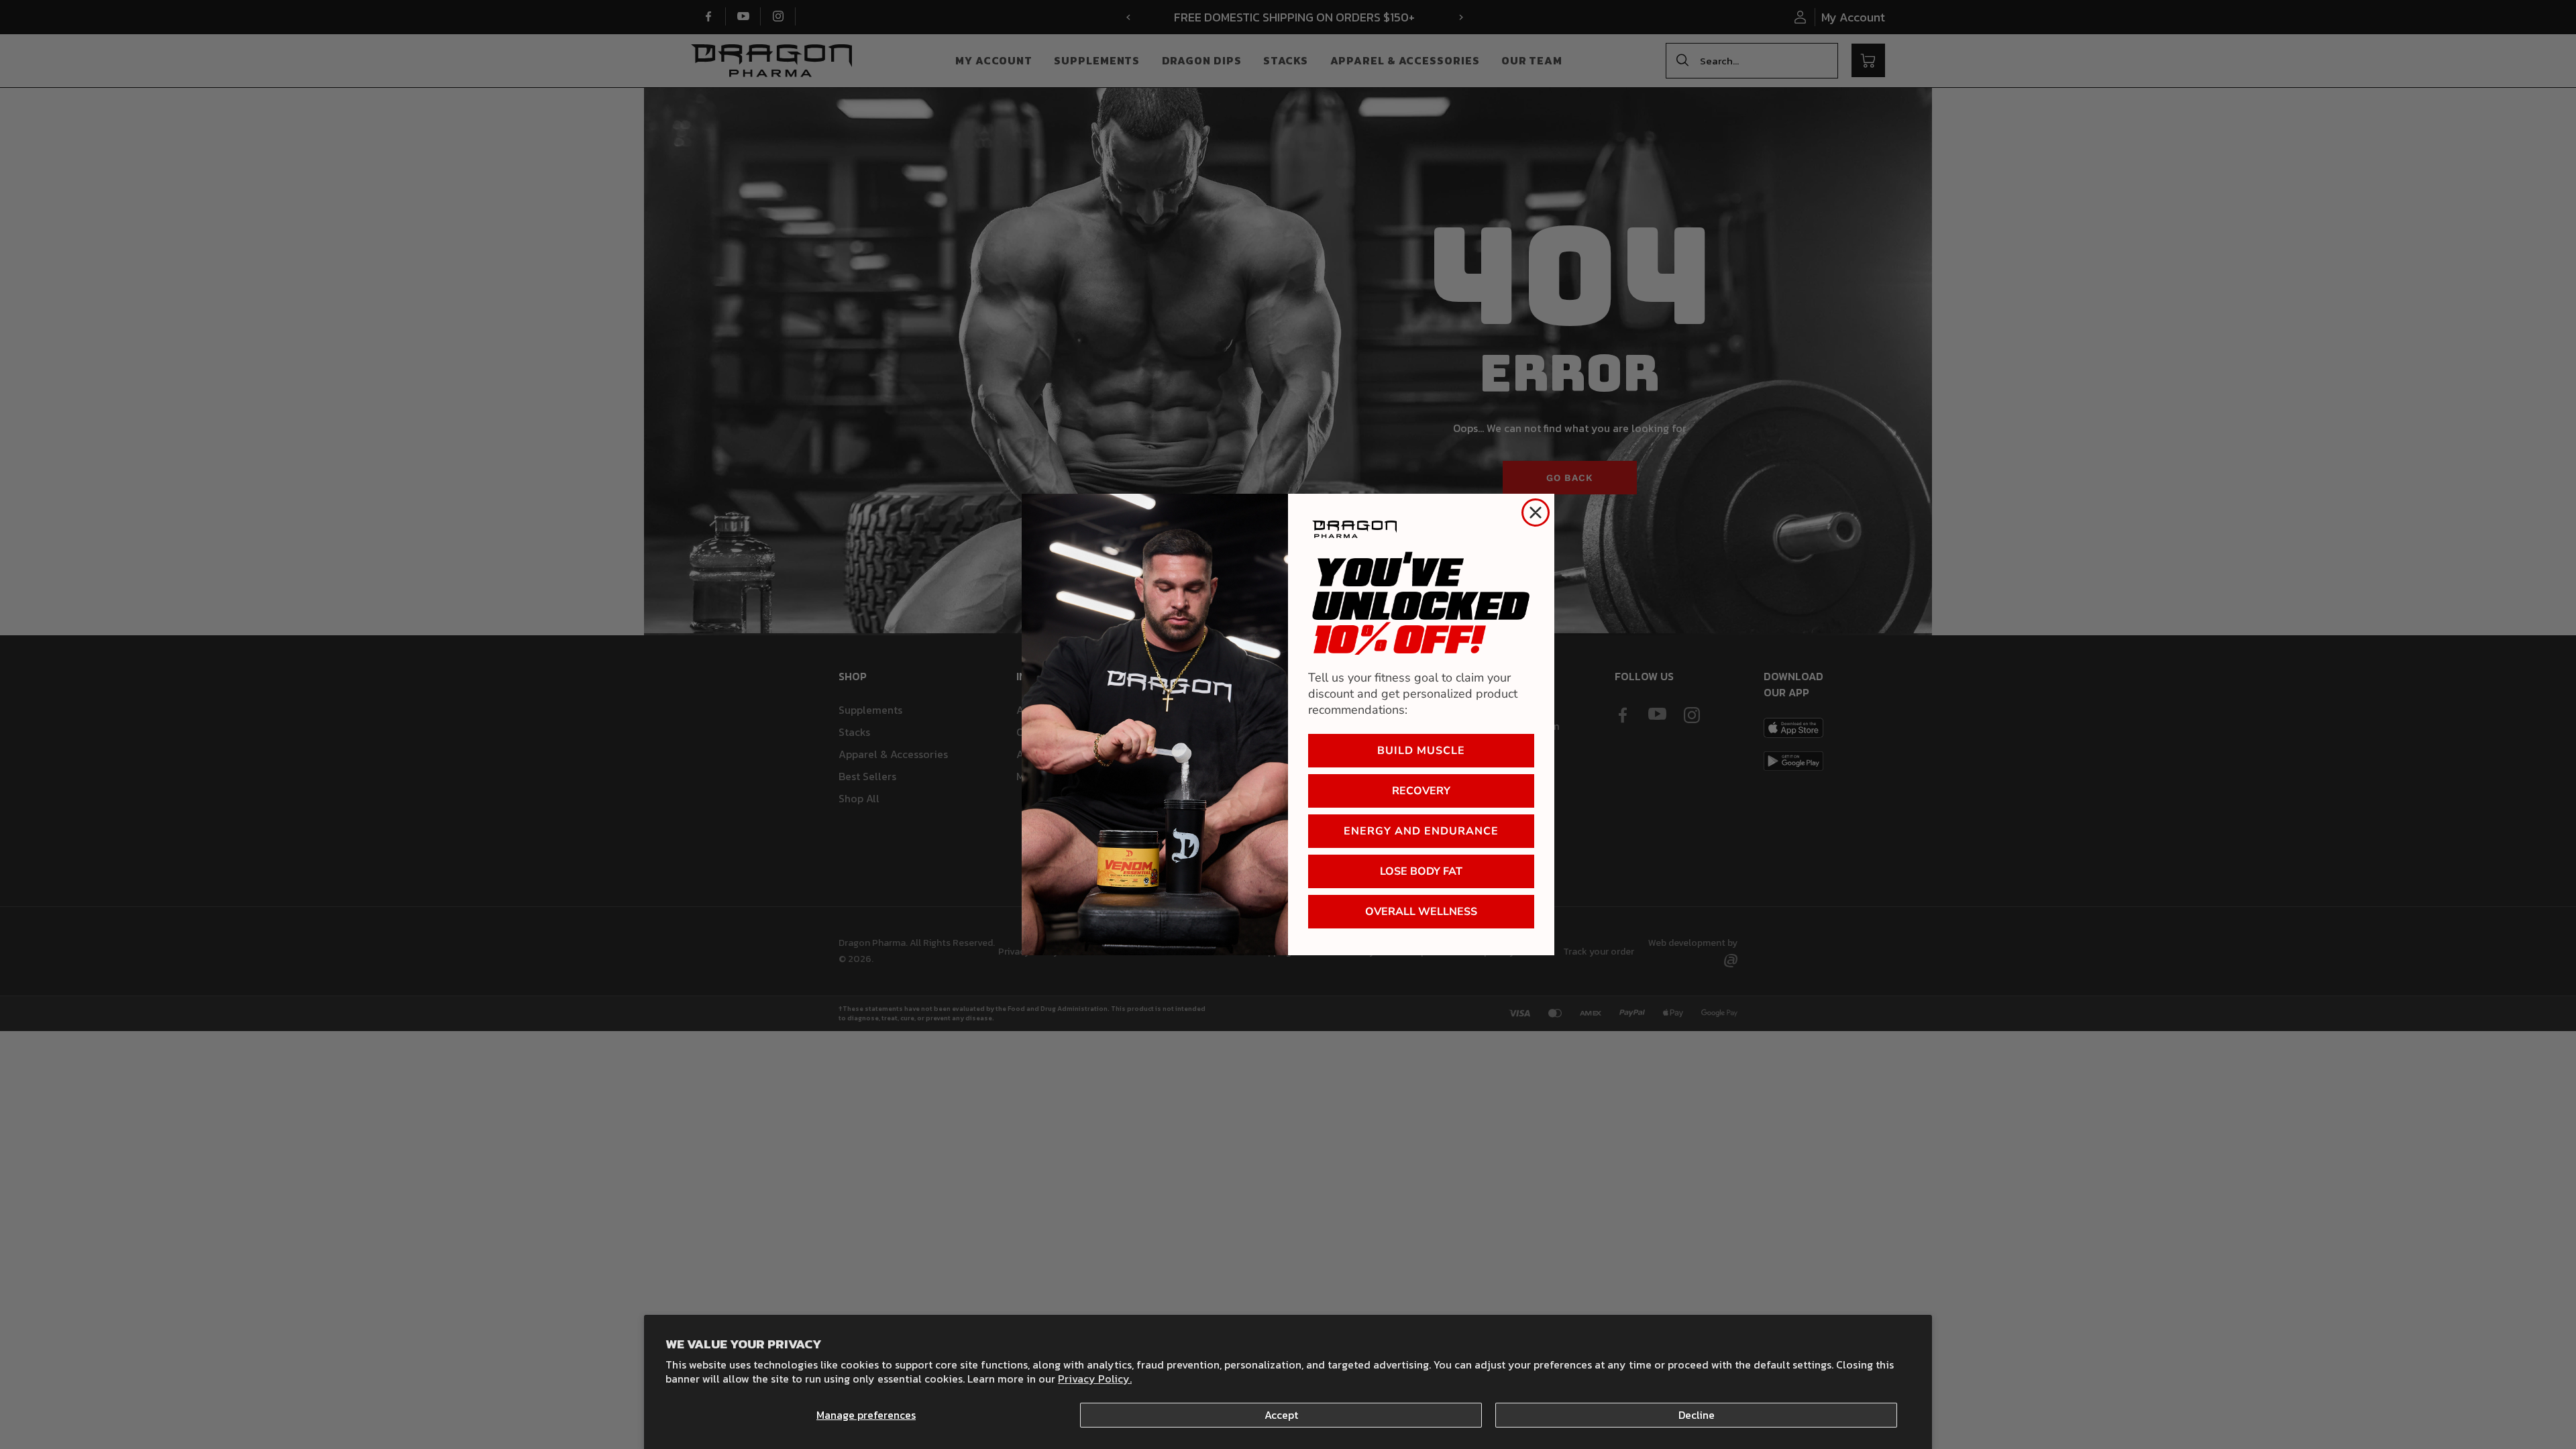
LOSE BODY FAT (1421, 871)
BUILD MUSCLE (1421, 751)
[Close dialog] (1536, 513)
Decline (1697, 1415)
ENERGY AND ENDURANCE (1421, 831)
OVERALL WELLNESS (1421, 912)
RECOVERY (1421, 791)
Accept (1281, 1415)
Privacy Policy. (1095, 1379)
